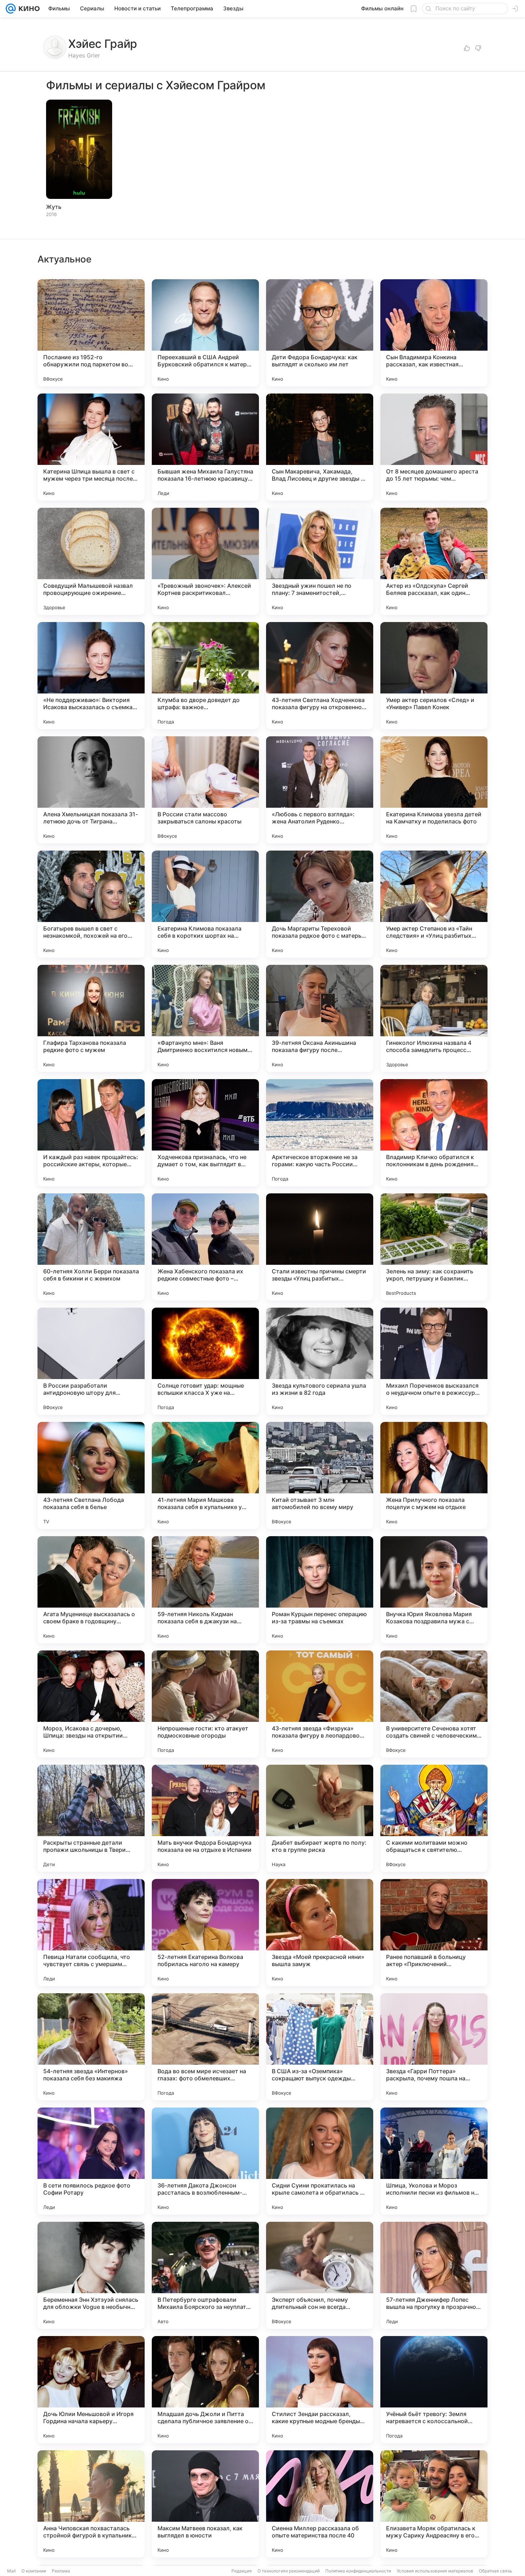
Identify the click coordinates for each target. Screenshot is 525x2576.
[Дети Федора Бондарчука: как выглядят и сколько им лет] (320, 333)
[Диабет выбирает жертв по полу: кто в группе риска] (320, 1818)
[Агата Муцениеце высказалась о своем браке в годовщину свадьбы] (91, 1590)
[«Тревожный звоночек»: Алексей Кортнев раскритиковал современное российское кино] (205, 561)
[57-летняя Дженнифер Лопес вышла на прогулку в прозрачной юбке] (434, 2275)
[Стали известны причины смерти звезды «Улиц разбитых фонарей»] (320, 1247)
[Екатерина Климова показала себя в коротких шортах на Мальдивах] (205, 904)
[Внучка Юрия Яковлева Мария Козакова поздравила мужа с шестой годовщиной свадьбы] (434, 1590)
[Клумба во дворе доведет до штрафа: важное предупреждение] (205, 676)
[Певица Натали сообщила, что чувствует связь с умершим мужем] (91, 1933)
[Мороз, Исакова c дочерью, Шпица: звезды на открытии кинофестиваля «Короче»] (91, 1704)
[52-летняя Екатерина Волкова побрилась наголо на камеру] (205, 1933)
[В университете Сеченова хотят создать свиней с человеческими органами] (434, 1704)
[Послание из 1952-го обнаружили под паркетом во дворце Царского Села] (91, 333)
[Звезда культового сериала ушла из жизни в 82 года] (320, 1361)
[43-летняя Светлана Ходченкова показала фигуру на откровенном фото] (320, 676)
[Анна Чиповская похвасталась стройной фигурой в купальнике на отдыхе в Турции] (91, 2504)
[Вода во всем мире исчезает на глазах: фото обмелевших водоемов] (205, 2047)
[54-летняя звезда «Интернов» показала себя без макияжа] (91, 2047)
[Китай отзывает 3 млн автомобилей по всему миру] (320, 1475)
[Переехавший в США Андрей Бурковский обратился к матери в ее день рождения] (205, 333)
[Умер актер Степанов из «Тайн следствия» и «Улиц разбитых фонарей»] (434, 904)
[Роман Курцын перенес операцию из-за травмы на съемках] (320, 1590)
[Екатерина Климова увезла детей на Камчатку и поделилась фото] (434, 790)
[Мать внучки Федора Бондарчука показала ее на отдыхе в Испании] (205, 1818)
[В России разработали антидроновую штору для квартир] (91, 1361)
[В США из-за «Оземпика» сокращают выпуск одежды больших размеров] (320, 2047)
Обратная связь (496, 2571)
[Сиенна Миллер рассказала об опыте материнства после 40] (320, 2504)
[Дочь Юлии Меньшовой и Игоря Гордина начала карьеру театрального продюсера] (91, 2390)
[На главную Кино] (28, 9)
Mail (11, 2571)
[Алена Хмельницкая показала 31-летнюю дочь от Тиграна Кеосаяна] (91, 790)
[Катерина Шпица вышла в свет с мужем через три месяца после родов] (91, 447)
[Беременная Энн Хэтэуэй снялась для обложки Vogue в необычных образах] (91, 2275)
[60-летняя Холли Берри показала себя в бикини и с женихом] (91, 1247)
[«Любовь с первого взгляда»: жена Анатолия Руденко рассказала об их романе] (320, 790)
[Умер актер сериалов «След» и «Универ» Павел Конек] (434, 676)
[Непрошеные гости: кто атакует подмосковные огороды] (205, 1704)
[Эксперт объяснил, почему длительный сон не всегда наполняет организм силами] (320, 2275)
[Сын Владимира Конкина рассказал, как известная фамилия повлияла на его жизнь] (434, 333)
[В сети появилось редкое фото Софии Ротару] (91, 2161)
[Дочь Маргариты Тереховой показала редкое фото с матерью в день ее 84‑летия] (320, 904)
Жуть (54, 207)
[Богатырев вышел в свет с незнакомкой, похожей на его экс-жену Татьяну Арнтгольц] (91, 904)
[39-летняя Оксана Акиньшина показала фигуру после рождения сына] (320, 1018)
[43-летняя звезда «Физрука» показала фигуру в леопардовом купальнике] (320, 1704)
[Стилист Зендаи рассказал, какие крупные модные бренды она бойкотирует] (320, 2390)
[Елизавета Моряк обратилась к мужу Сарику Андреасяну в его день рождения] (434, 2504)
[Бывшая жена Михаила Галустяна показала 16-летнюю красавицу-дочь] (205, 447)
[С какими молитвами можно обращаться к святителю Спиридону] (434, 1818)
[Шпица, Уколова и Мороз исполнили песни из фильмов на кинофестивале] (434, 2161)
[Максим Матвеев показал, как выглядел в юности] (205, 2504)
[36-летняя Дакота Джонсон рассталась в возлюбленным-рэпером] (205, 2161)
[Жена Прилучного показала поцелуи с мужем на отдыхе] (434, 1475)
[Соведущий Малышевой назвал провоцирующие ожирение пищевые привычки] (91, 561)
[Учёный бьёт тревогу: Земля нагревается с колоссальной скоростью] (434, 2390)
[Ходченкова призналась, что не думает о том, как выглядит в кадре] (205, 1133)
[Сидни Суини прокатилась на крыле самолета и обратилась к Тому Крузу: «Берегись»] (320, 2161)
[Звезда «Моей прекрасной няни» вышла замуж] (320, 1933)
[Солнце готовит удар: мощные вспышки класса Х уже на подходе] (205, 1361)
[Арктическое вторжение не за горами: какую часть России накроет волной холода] (320, 1133)
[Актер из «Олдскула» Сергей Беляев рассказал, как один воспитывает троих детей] (434, 561)
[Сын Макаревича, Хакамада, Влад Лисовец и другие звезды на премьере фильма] (320, 447)
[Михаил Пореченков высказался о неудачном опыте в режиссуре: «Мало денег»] (434, 1361)
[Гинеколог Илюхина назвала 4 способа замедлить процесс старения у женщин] (434, 1018)
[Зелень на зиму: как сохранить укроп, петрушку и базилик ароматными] (434, 1247)
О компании (34, 2571)
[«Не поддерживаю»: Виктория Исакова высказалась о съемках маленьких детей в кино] (91, 676)
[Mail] (11, 9)
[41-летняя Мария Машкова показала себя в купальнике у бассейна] (205, 1475)
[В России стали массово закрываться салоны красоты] (205, 790)
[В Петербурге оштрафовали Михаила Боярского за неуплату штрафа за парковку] (205, 2275)
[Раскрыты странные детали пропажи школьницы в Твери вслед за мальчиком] (91, 1818)
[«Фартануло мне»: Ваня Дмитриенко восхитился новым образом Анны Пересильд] (205, 1018)
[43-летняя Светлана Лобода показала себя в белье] (91, 1475)
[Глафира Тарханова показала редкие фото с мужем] (91, 1018)
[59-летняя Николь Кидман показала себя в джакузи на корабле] (205, 1590)
